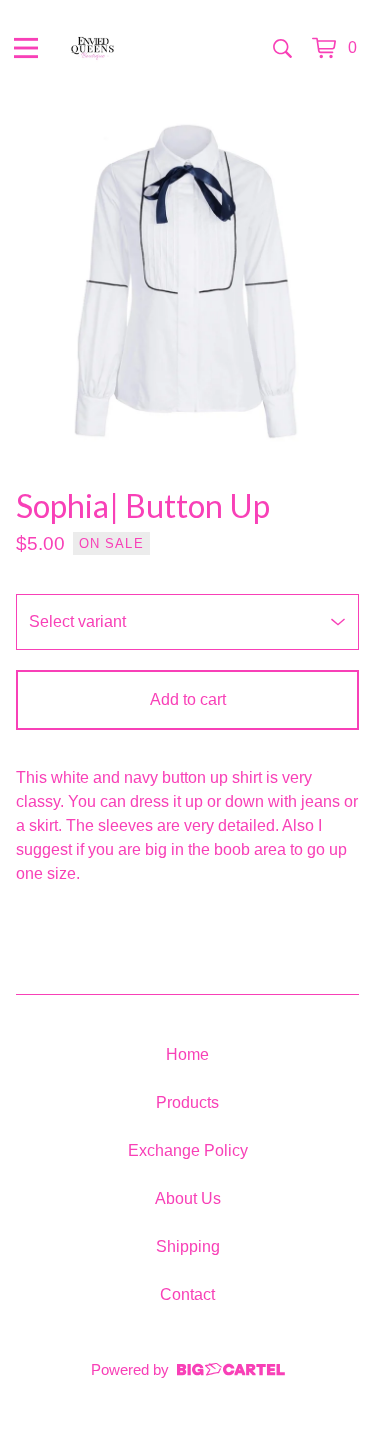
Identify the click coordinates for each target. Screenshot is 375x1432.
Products (187, 1102)
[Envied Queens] (92, 48)
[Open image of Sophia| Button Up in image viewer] (187, 279)
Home (187, 1054)
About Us (188, 1198)
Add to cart (188, 699)
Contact (187, 1294)
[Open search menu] (282, 48)
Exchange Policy (188, 1150)
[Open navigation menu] (26, 48)
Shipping (188, 1246)
